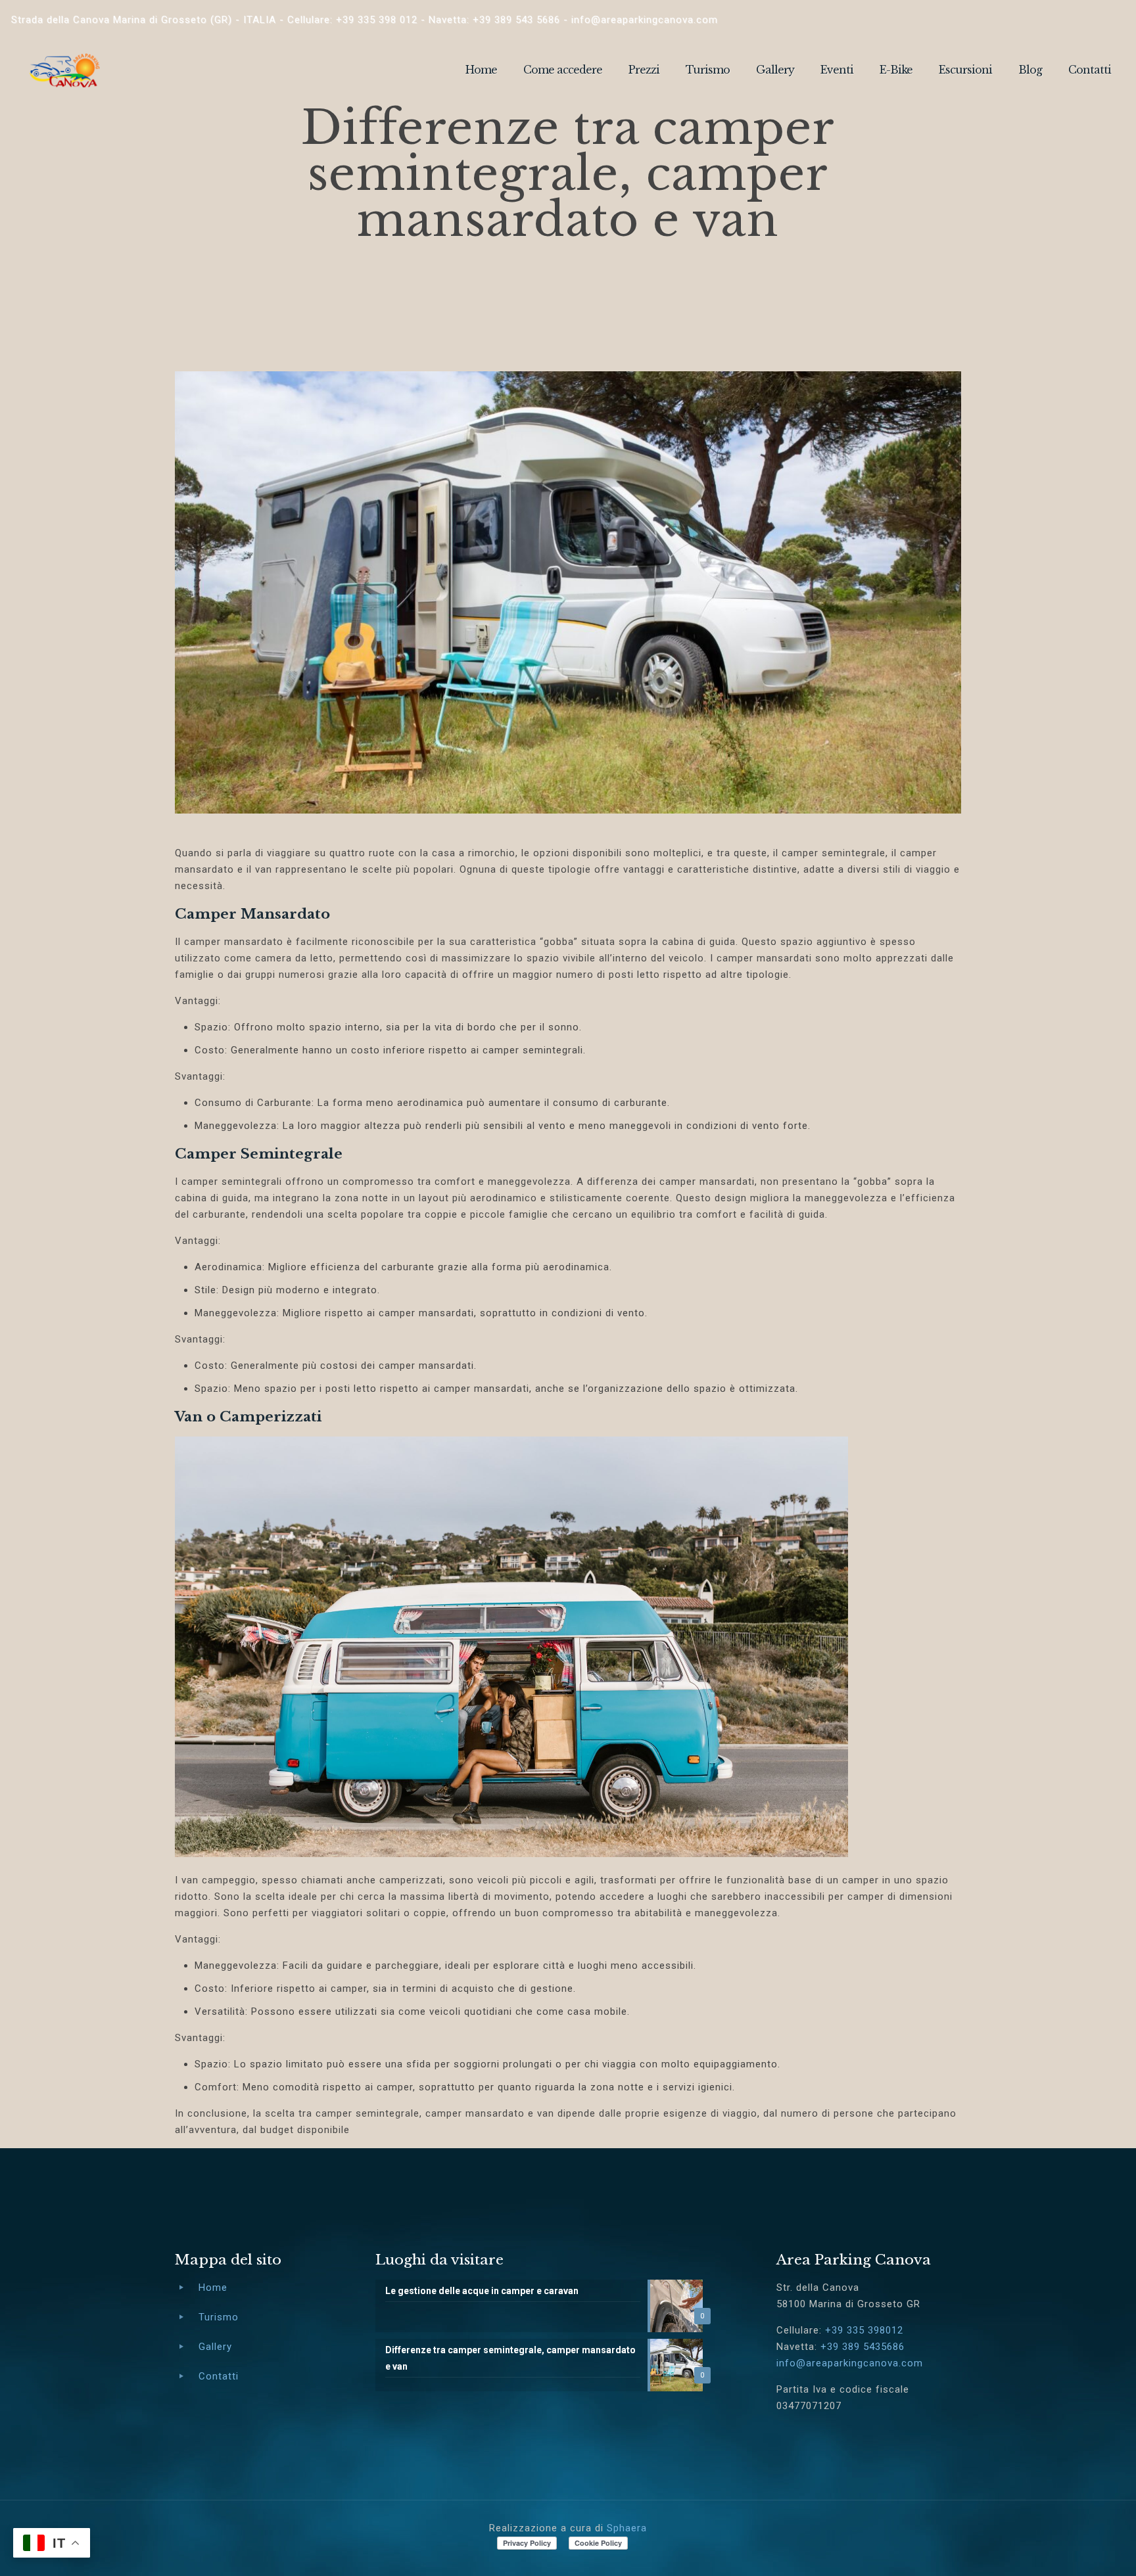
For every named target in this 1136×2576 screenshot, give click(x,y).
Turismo (219, 2317)
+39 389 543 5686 (516, 20)
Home (213, 2288)
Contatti (219, 2376)
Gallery (215, 2347)
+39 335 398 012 (377, 20)
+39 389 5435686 (863, 2347)
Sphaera (627, 2528)
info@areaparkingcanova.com (645, 20)
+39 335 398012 (864, 2330)
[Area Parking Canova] (64, 70)
